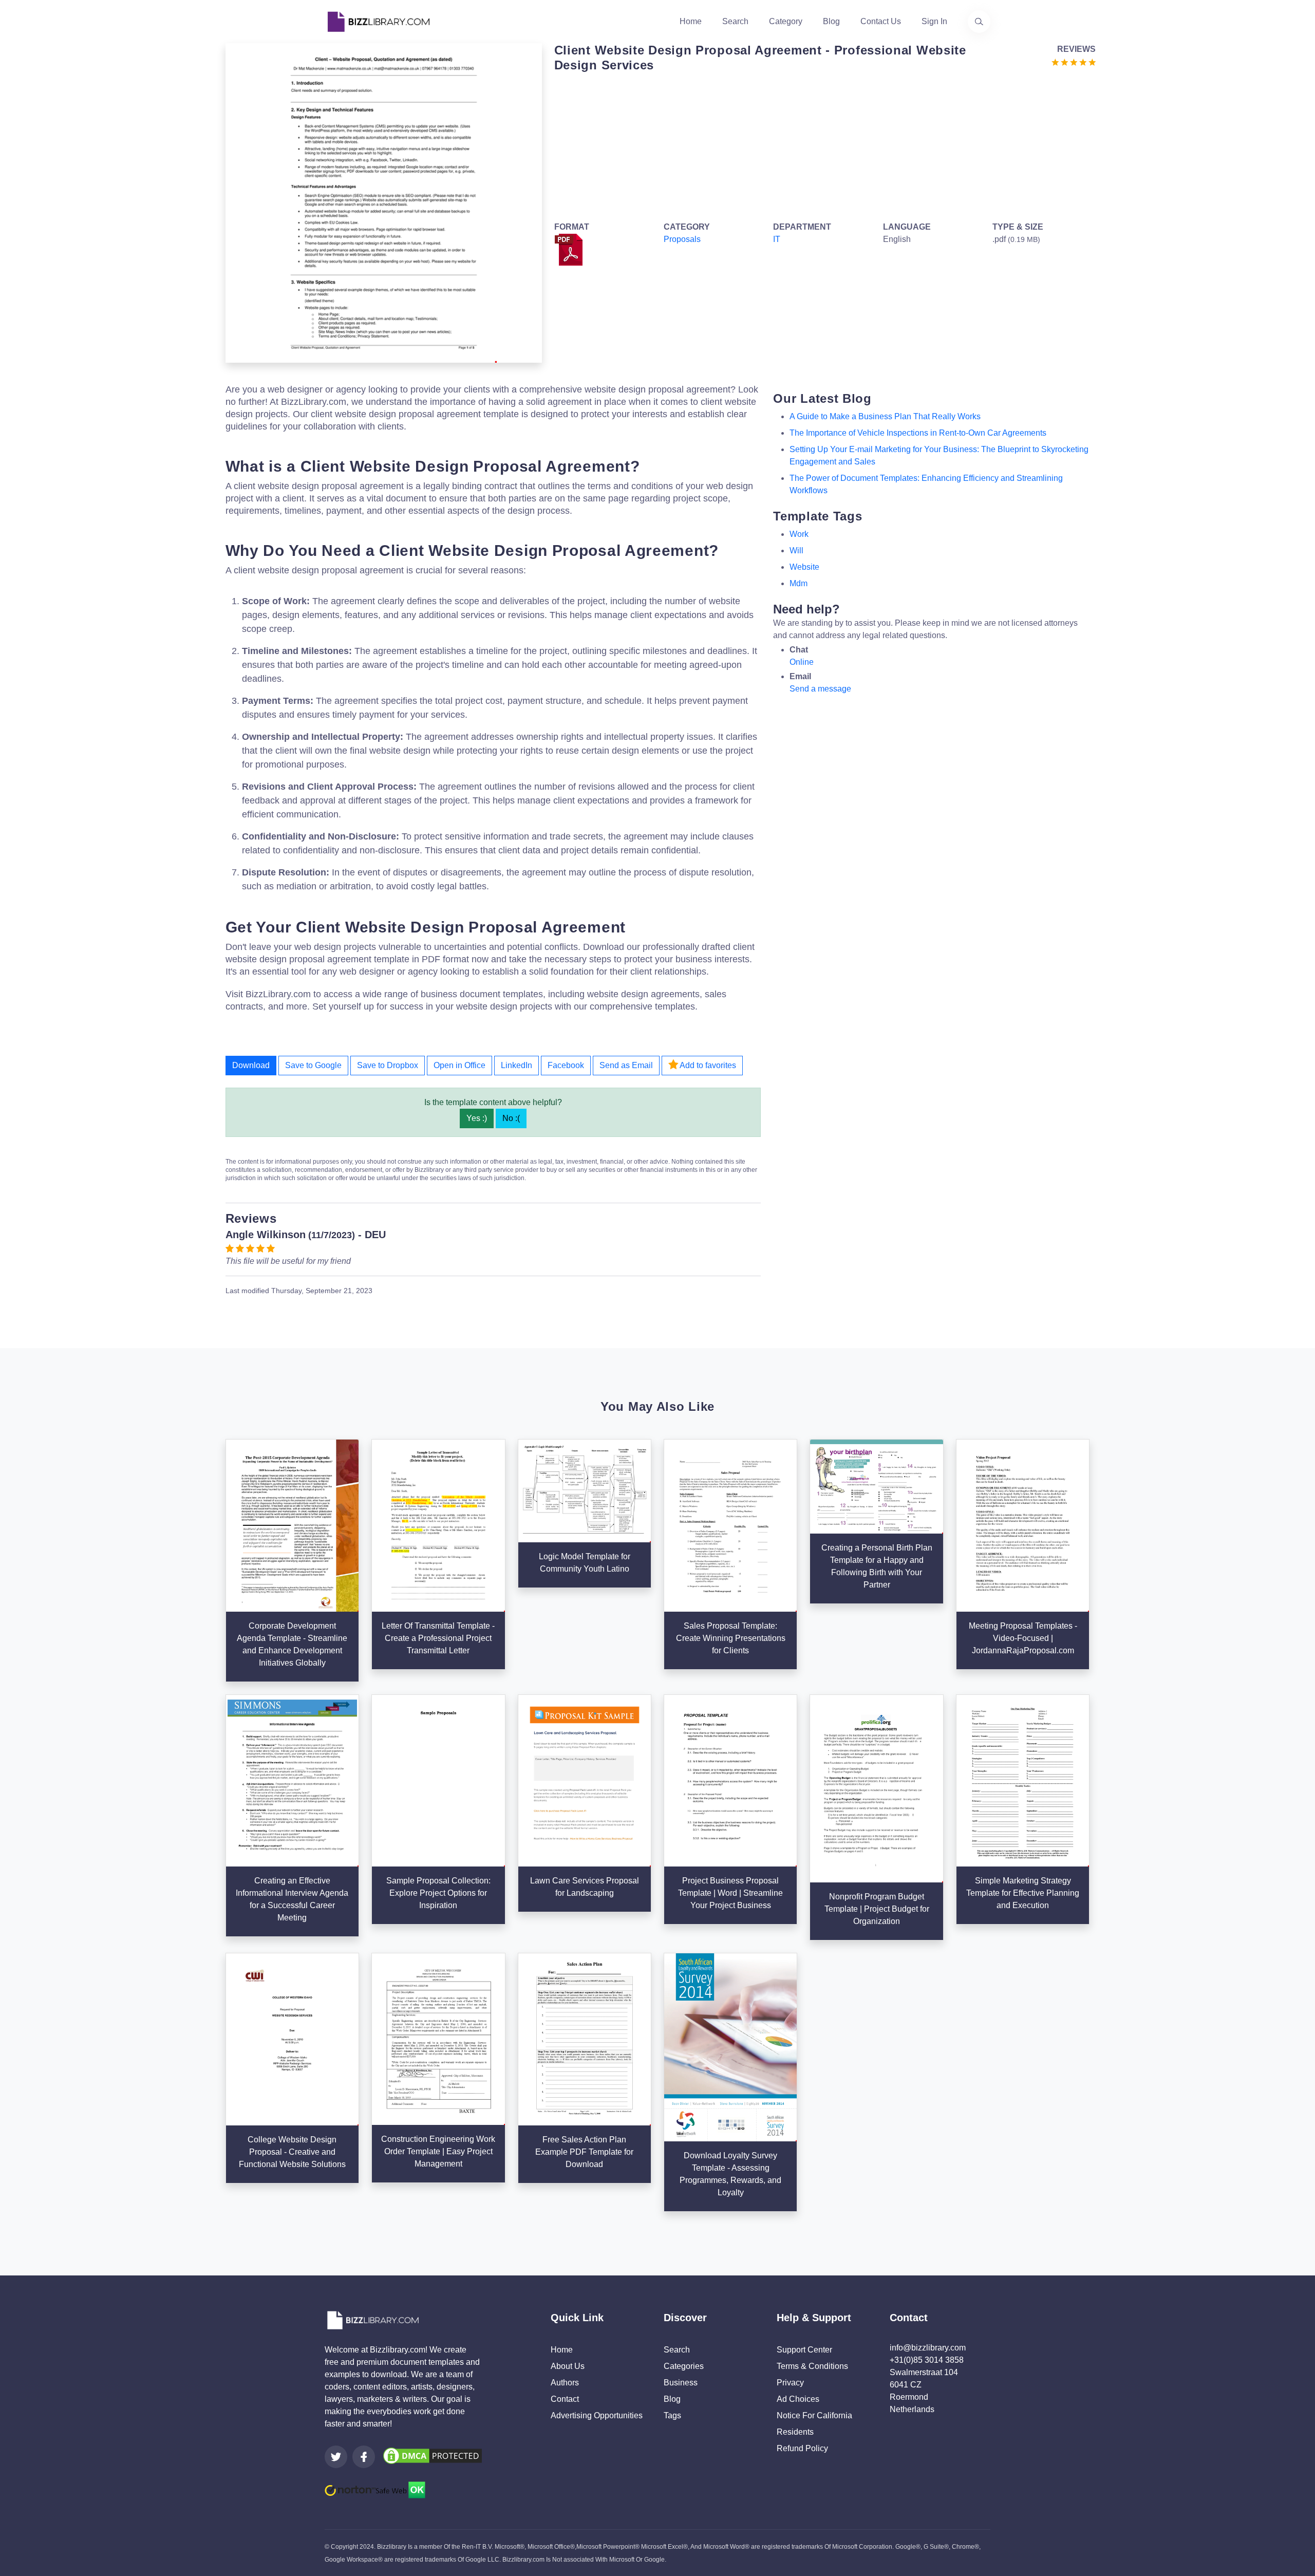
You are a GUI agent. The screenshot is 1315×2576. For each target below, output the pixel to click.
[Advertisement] (822, 145)
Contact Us (881, 21)
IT (777, 239)
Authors (565, 2383)
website (804, 567)
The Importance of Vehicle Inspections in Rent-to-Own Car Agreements (918, 433)
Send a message (820, 689)
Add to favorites (707, 1065)
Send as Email (626, 1065)
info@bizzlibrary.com (928, 2348)
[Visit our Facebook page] (364, 2457)
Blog (831, 21)
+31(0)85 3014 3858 (927, 2360)
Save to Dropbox (388, 1065)
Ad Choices (798, 2399)
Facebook (566, 1065)
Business (681, 2383)
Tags (672, 2415)
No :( (511, 1118)
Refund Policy (802, 2448)
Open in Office (459, 1065)
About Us (568, 2366)
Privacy (790, 2383)
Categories (684, 2366)
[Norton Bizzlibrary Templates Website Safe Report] (375, 2489)
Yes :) (477, 1118)
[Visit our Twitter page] (336, 2457)
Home (691, 21)
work (799, 534)
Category (786, 21)
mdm (799, 583)
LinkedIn (516, 1065)
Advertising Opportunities (597, 2415)
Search (735, 21)
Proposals (682, 239)
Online (802, 662)
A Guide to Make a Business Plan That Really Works (885, 416)
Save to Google (313, 1065)
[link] (336, 2457)
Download (251, 1065)
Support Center (804, 2350)
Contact (565, 2399)
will (796, 550)
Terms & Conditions (812, 2366)
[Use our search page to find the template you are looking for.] (979, 22)
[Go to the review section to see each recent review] (1074, 61)
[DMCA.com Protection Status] (433, 2455)
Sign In (934, 21)
